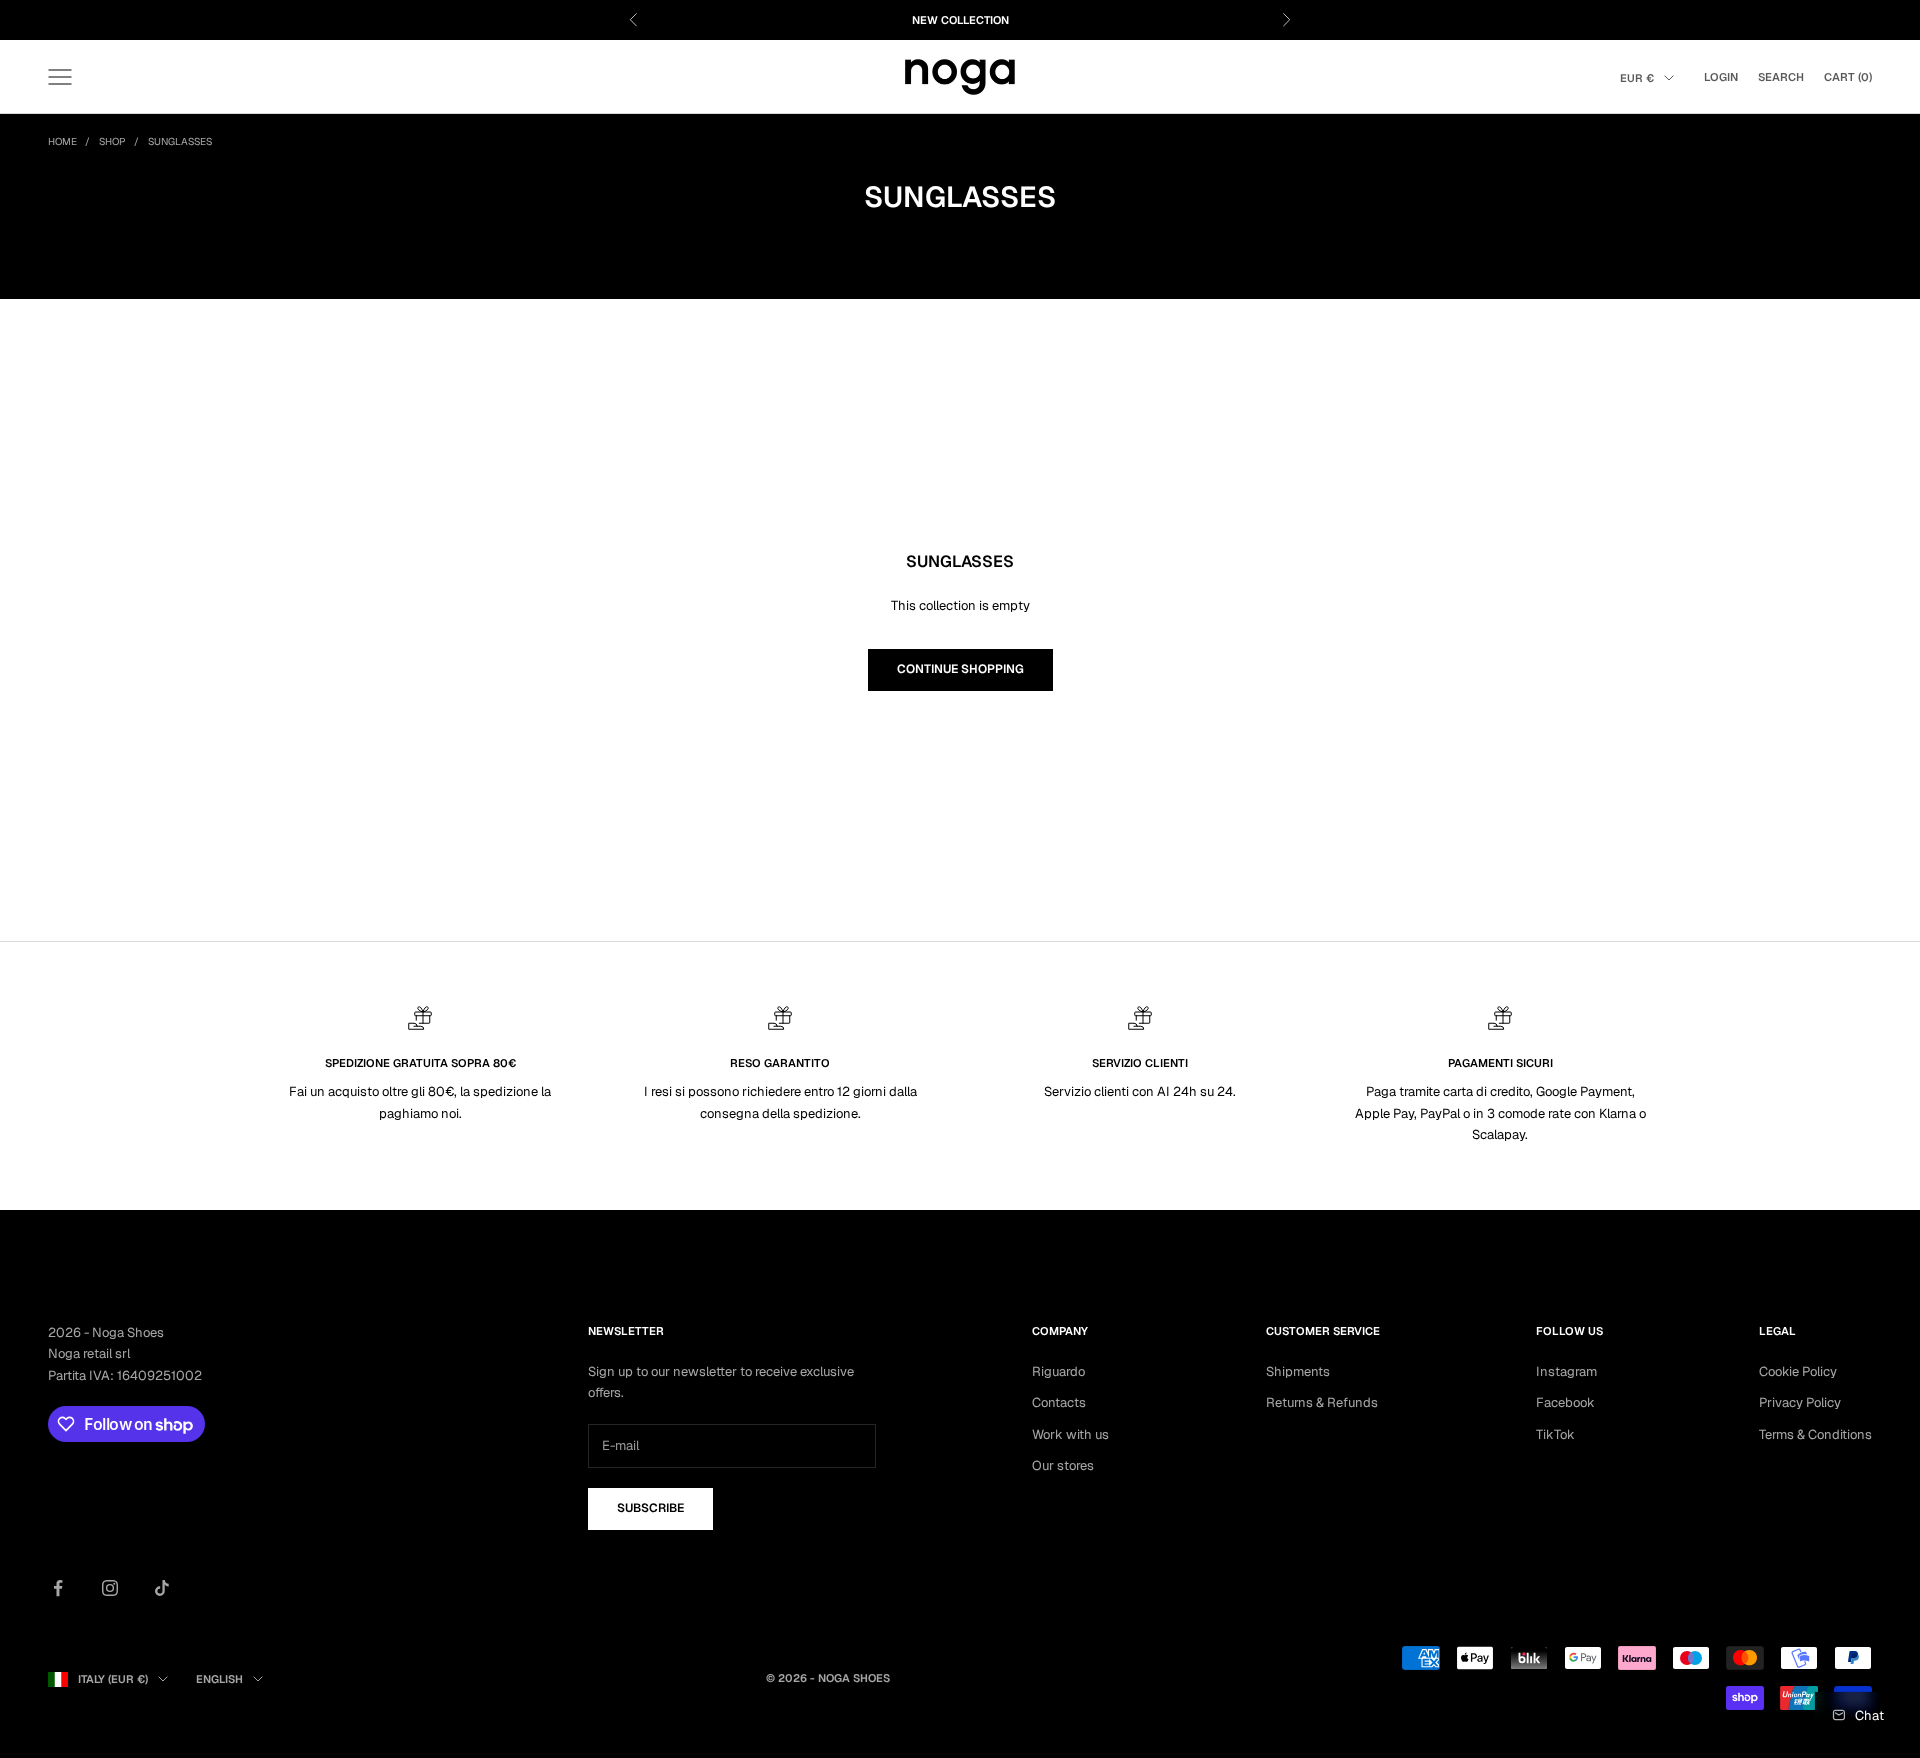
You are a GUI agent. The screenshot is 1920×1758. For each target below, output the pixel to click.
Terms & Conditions (1815, 1434)
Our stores (1063, 1465)
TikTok (1555, 1434)
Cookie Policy (1798, 1371)
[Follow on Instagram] (110, 1588)
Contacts (1059, 1402)
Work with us (1070, 1434)
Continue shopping (960, 669)
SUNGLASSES (180, 141)
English (219, 1679)
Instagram (1566, 1371)
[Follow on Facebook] (58, 1588)
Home (62, 141)
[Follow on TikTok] (162, 1588)
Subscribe (650, 1508)
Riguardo (1058, 1371)
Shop (112, 141)
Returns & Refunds (1322, 1402)
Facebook (1565, 1402)
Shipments (1298, 1371)
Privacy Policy (1800, 1402)
